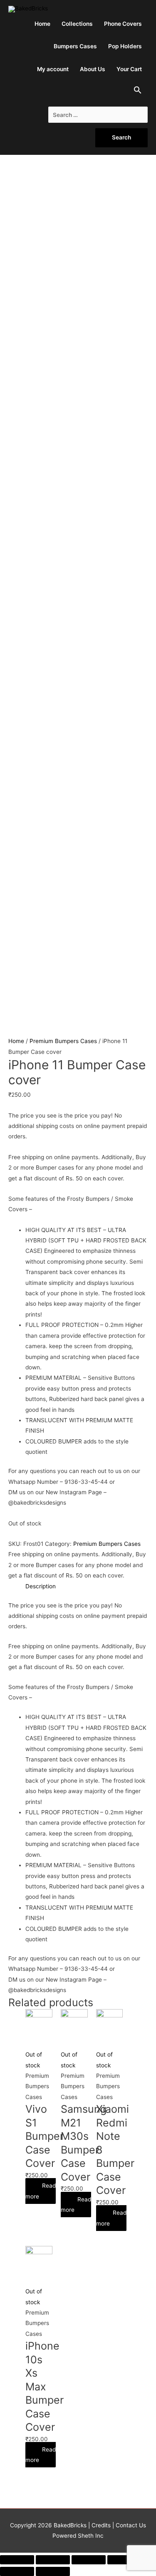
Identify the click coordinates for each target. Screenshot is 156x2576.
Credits (101, 2525)
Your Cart (129, 69)
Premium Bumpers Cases (63, 1041)
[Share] (53, 2560)
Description (41, 1586)
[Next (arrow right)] (53, 2571)
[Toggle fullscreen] (89, 2560)
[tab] (41, 1586)
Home (42, 24)
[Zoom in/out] (124, 2560)
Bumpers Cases (75, 46)
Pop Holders (125, 46)
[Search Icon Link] (138, 92)
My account (53, 69)
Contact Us (130, 2525)
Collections (77, 24)
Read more (41, 2191)
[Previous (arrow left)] (17, 2571)
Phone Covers (123, 24)
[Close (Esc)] (17, 2560)
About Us (93, 69)
